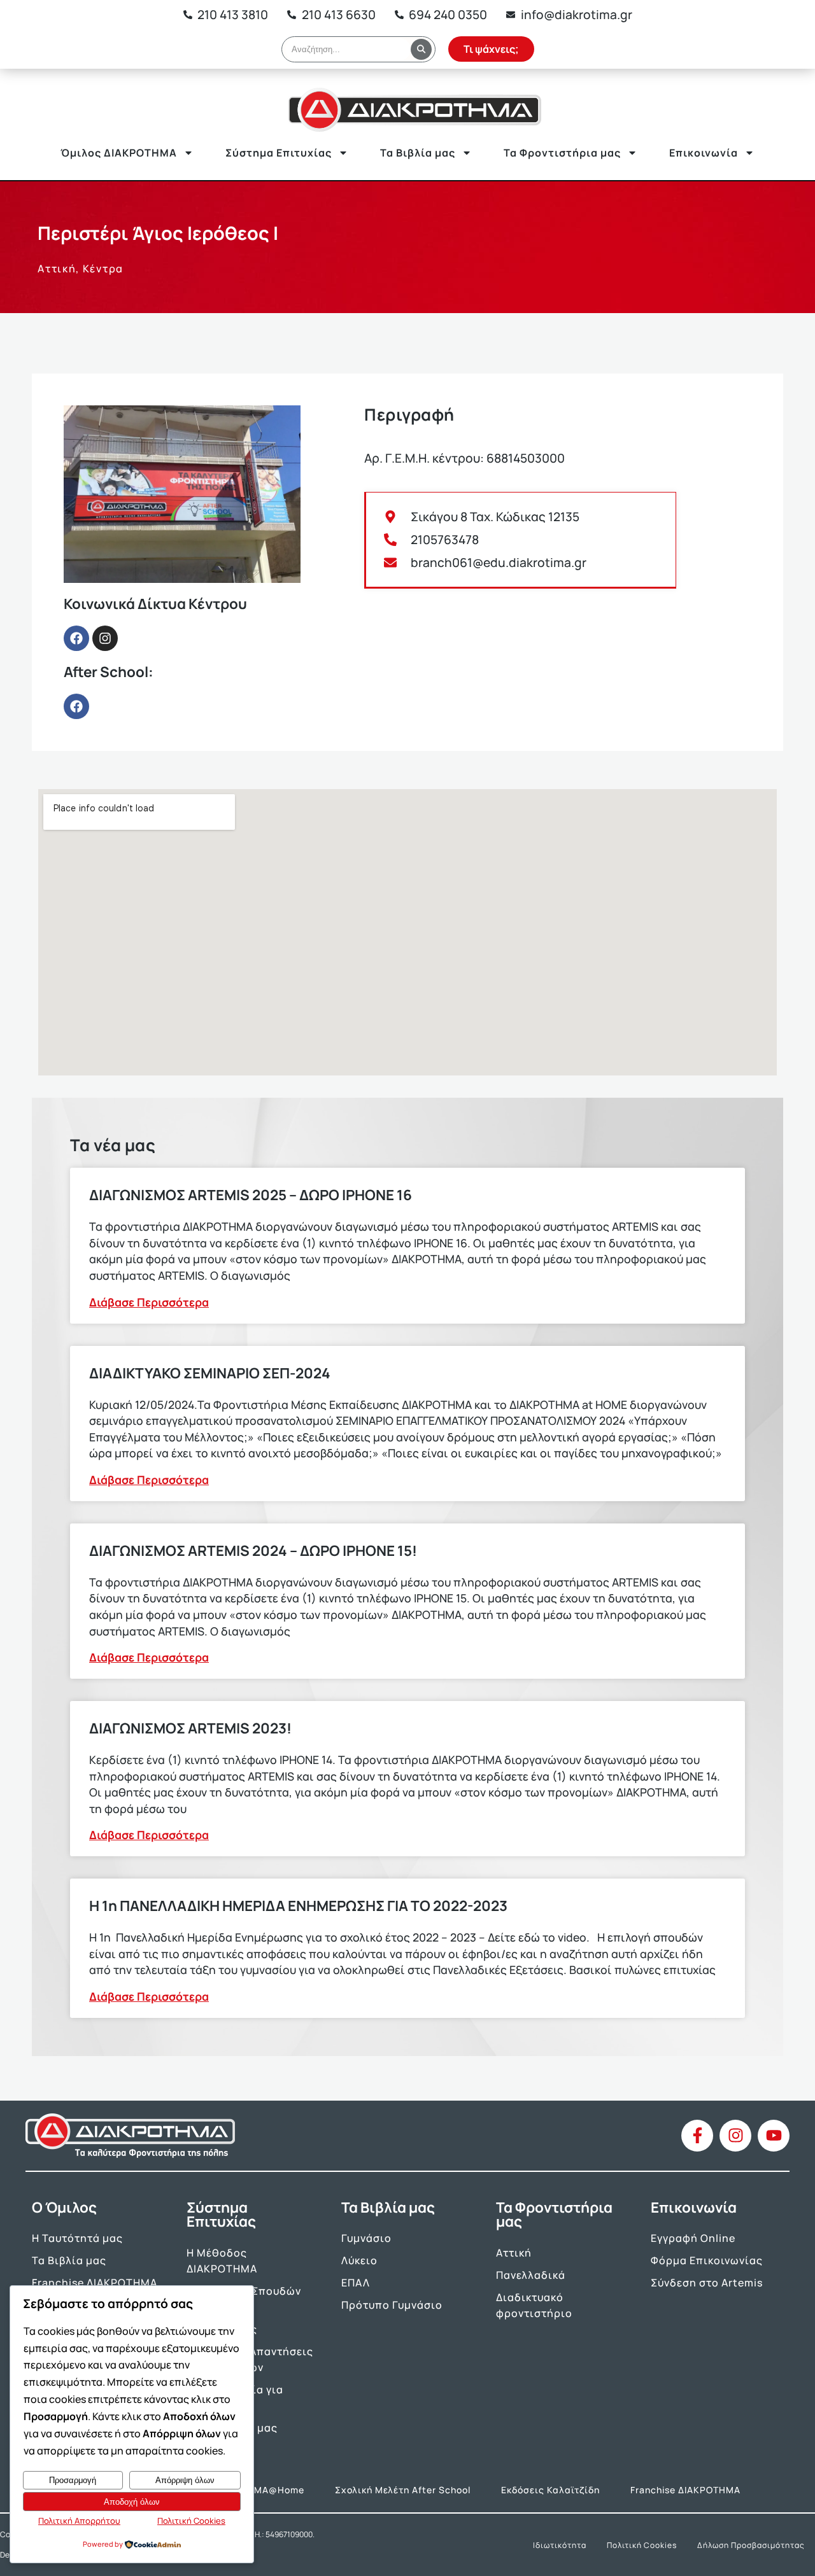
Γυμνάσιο (366, 2238)
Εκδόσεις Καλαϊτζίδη (550, 2490)
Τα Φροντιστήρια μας (562, 153)
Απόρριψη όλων (185, 2480)
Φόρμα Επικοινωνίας (707, 2260)
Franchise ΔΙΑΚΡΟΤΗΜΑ (95, 2283)
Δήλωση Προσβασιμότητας (751, 2545)
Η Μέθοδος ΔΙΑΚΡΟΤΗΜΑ (222, 2261)
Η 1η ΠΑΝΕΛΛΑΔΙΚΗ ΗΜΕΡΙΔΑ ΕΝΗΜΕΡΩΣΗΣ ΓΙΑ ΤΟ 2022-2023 (298, 1906)
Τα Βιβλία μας (418, 153)
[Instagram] (105, 638)
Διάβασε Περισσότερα (149, 1302)
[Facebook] (76, 638)
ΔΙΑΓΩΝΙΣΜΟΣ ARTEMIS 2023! (190, 1728)
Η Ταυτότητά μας (77, 2238)
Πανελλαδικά (531, 2275)
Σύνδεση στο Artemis (707, 2283)
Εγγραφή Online (693, 2238)
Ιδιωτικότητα (560, 2545)
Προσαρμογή (73, 2480)
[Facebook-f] (697, 2136)
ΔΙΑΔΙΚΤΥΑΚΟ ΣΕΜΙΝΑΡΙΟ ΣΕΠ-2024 (210, 1373)
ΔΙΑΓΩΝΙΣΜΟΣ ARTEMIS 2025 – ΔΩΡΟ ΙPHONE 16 (251, 1195)
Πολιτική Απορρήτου (79, 2521)
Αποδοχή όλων (132, 2502)
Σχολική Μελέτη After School (403, 2490)
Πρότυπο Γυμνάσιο (392, 2305)
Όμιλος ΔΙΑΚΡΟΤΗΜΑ (119, 153)
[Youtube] (774, 2136)
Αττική (514, 2253)
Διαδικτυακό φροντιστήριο (534, 2305)
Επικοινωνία (704, 153)
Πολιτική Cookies (642, 2545)
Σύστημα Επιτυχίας (279, 153)
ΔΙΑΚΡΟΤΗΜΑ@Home (255, 2490)
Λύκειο (359, 2260)
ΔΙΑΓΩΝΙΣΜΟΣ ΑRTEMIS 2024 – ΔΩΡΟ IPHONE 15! (253, 1550)
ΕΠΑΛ (356, 2283)
